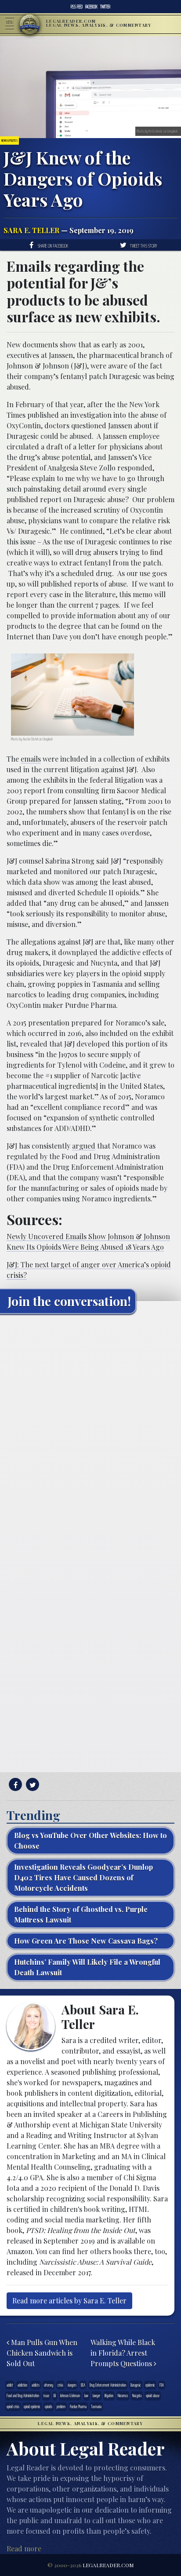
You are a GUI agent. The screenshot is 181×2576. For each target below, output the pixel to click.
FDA (162, 2385)
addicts (36, 2385)
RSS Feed (77, 7)
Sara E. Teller (31, 230)
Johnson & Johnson (70, 2395)
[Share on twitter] (31, 1785)
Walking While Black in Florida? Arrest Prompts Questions (123, 2353)
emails (31, 759)
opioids (49, 2406)
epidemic (150, 2385)
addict (10, 2385)
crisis (60, 2385)
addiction (22, 2385)
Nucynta (137, 2395)
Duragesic (136, 2385)
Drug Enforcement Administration (108, 2385)
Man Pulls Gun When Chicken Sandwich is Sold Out (42, 2353)
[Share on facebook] (14, 1785)
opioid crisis (13, 2406)
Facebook (91, 7)
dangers (72, 2385)
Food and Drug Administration (23, 2395)
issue (46, 2395)
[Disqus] (90, 1430)
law (86, 2395)
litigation (109, 2395)
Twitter (105, 7)
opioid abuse (153, 2395)
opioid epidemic (32, 2406)
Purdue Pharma (78, 2406)
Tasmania (96, 2406)
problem (61, 2406)
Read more (24, 2549)
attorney (49, 2385)
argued (84, 1146)
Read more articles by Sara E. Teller (69, 2301)
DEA (83, 2385)
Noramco (123, 2395)
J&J (55, 2395)
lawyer (96, 2395)
